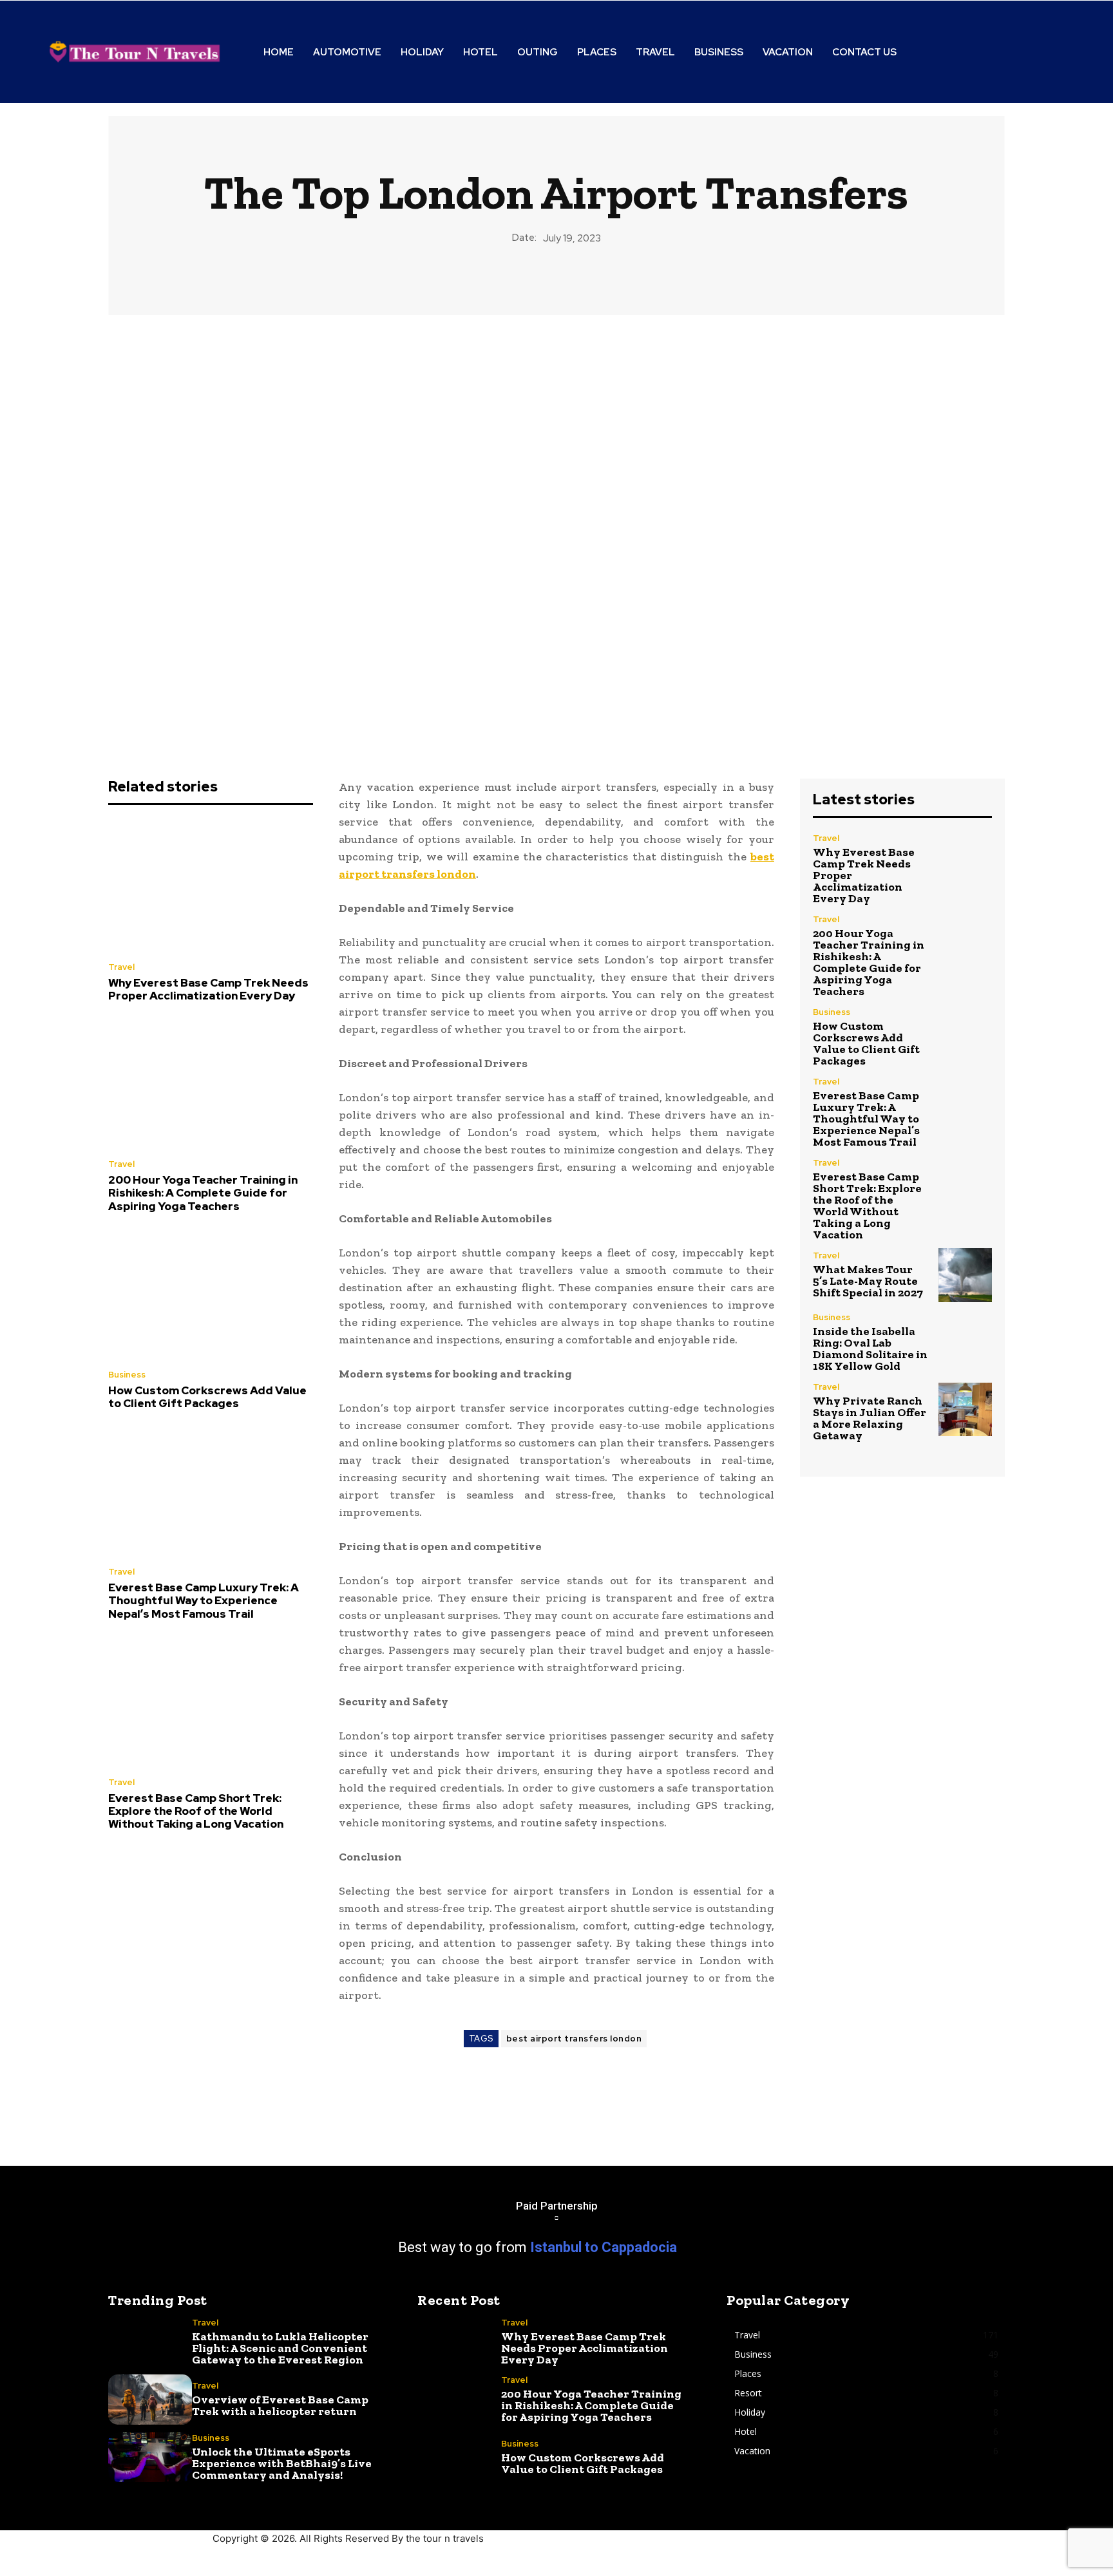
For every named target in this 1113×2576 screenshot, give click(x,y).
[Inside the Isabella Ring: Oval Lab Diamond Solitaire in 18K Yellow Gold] (965, 1340)
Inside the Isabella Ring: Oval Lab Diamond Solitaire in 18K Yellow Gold (870, 1349)
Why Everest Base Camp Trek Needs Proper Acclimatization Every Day (208, 989)
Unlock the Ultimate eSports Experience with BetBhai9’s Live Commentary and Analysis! (282, 2463)
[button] (1002, 52)
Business (127, 1375)
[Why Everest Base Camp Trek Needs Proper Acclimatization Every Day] (211, 887)
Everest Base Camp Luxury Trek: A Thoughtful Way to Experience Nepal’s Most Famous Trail (204, 1601)
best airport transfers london (574, 2039)
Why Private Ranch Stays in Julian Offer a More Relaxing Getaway (870, 1418)
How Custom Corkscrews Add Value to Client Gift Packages (207, 1397)
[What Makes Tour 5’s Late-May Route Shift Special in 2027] (965, 1275)
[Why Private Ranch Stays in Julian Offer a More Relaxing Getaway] (965, 1409)
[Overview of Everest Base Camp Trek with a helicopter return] (150, 2400)
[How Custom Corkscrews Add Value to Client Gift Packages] (211, 1294)
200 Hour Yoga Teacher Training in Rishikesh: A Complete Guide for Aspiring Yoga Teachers (203, 1193)
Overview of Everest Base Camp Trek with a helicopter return (280, 2405)
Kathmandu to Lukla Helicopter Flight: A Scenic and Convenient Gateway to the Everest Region (280, 2348)
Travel (121, 967)
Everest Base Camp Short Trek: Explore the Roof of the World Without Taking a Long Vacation (196, 1811)
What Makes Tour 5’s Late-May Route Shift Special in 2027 (868, 1281)
